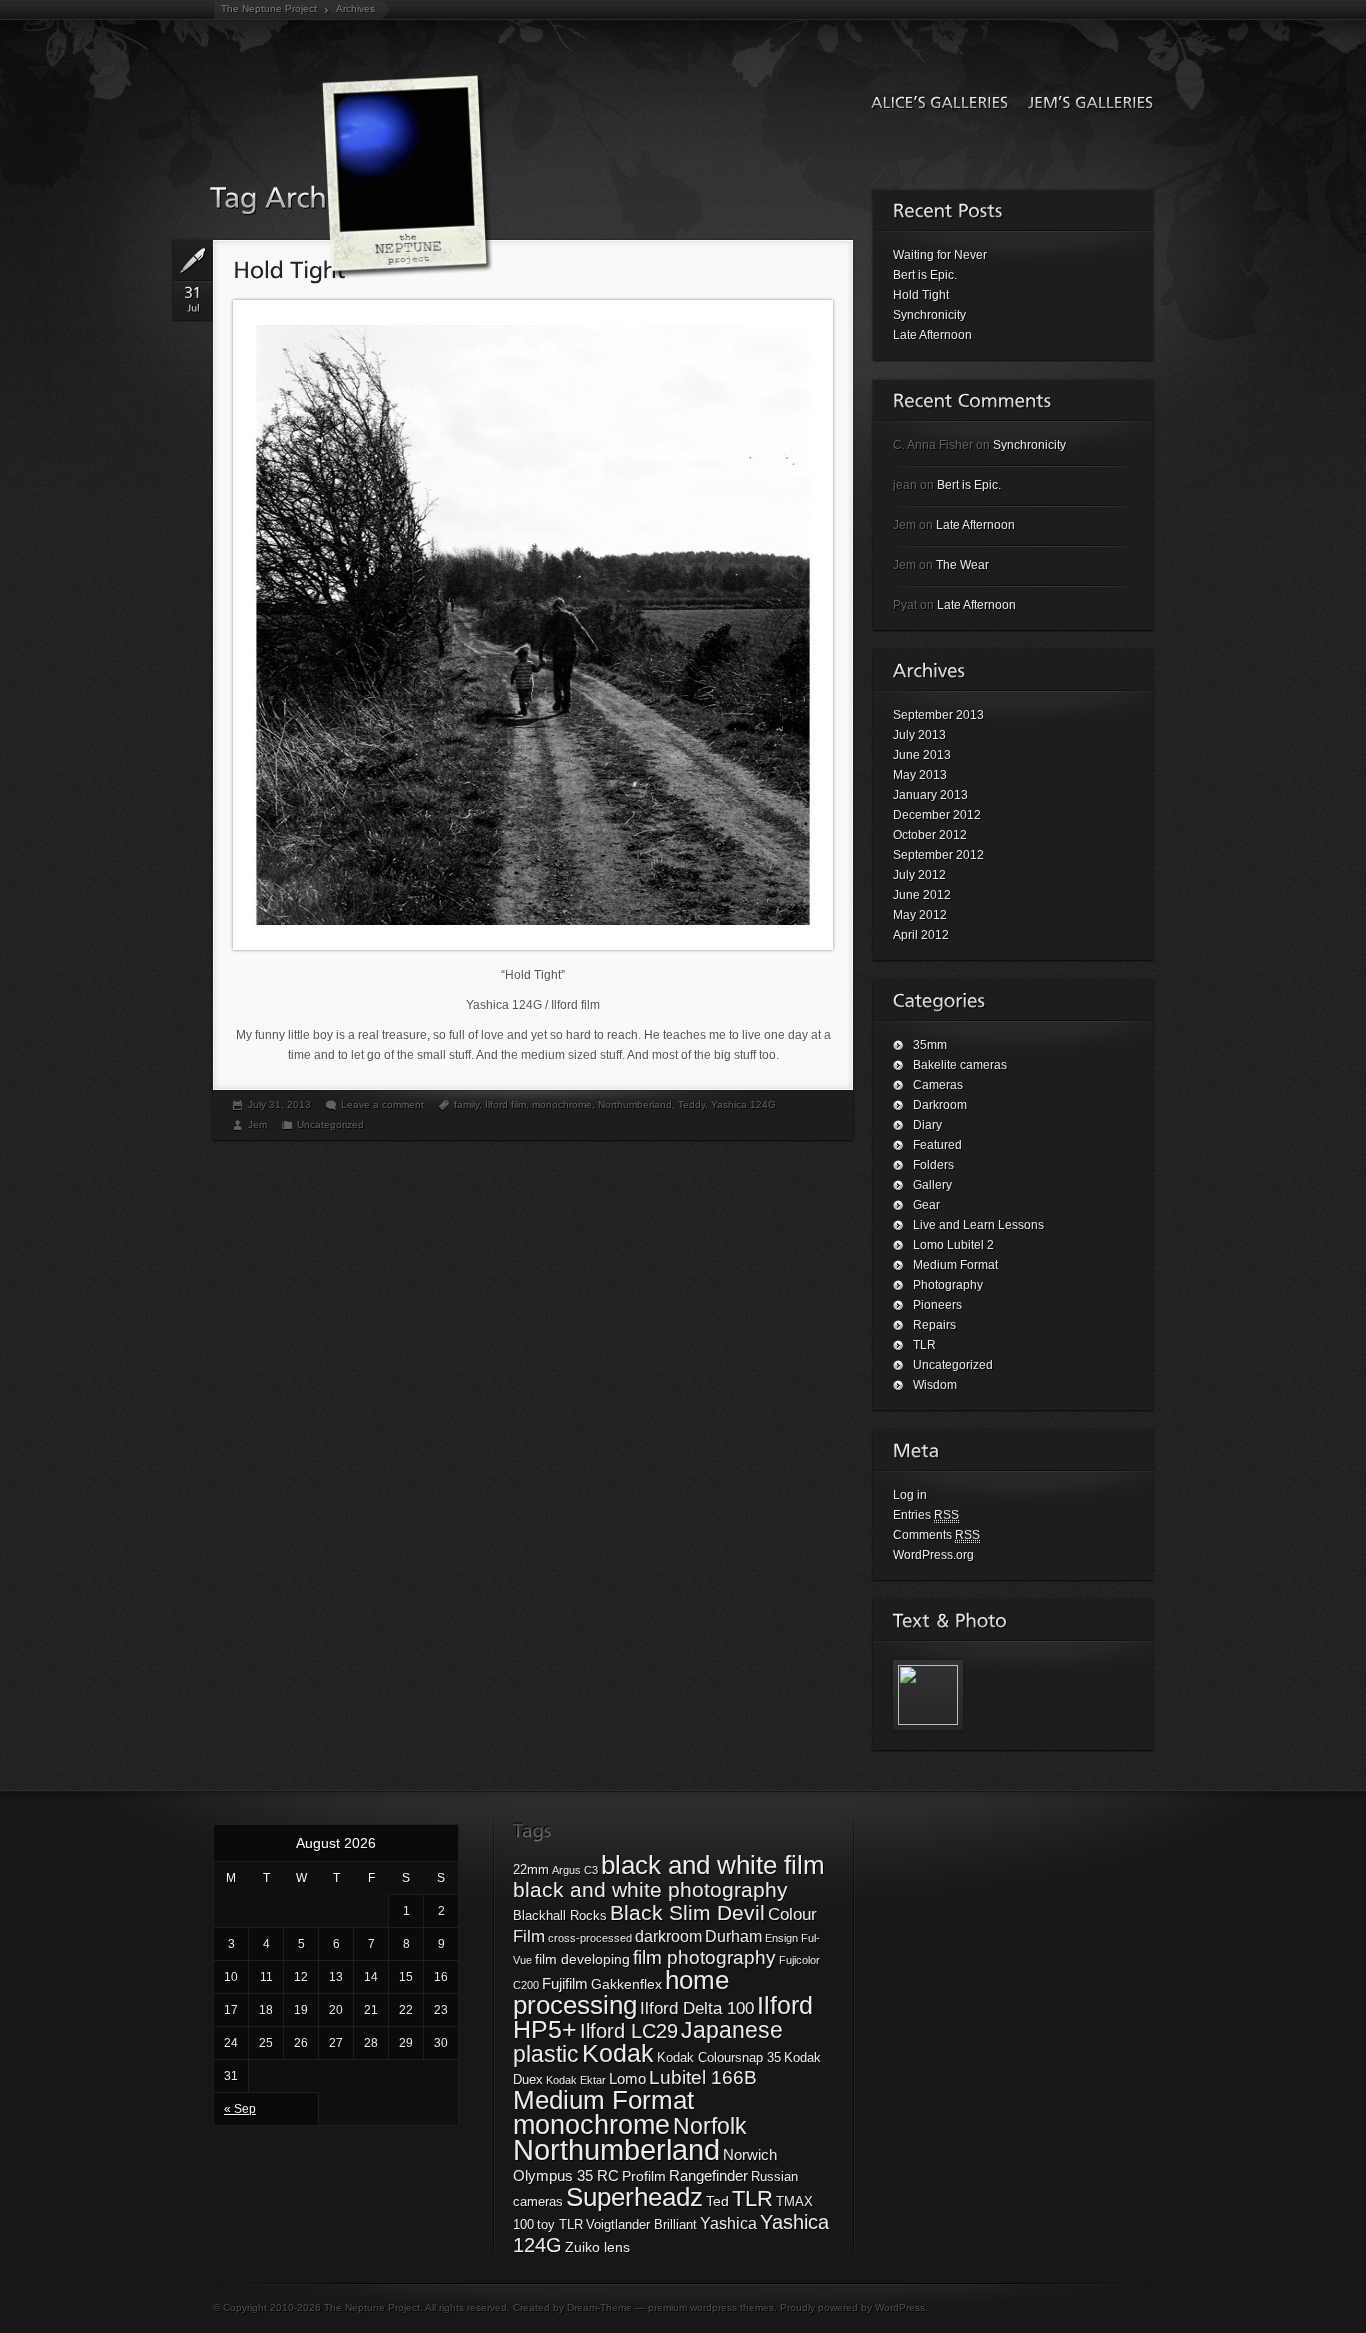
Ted (717, 2201)
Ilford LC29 (629, 2031)
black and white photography (650, 1889)
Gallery (932, 1185)
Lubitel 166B (703, 2077)
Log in (910, 1495)
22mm (531, 1870)
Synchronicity (929, 315)
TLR (924, 1345)
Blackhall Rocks (560, 1916)
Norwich (750, 2154)
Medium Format (955, 1265)
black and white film (713, 1865)
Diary (927, 1125)
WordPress (900, 2307)
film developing (582, 1959)
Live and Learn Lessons (978, 1225)
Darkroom (940, 1105)
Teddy (691, 1104)
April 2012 (921, 935)
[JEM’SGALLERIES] (1085, 101)
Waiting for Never (940, 255)
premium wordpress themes (711, 2307)
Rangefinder (708, 2175)
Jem (257, 1124)
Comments (936, 1535)
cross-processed (590, 1938)
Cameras (938, 1085)
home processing (621, 1992)
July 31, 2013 (279, 1104)
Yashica (728, 2223)
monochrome (562, 1104)
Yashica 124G (743, 1104)
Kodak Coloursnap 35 (719, 2058)
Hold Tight (921, 295)
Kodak (618, 2053)
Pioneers (937, 1305)
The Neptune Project (269, 8)
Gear (926, 1205)
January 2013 (930, 795)
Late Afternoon (932, 335)
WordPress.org (933, 1555)
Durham (733, 1936)
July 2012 (919, 875)
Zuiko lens (597, 2247)
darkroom (668, 1936)
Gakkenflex (626, 1984)
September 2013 (938, 715)
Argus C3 (575, 1870)
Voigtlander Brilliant (641, 2225)
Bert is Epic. (925, 275)
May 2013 (920, 775)
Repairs (934, 1325)
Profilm (644, 2176)
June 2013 (922, 755)
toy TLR (560, 2225)
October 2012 (930, 835)
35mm (930, 1045)
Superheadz (634, 2197)
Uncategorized (330, 1124)
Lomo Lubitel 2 (953, 1245)
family (466, 1104)
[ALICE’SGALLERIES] (934, 101)
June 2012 (922, 895)
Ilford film (505, 1104)
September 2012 (938, 855)
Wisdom (935, 1385)
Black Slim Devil (687, 1912)
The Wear (962, 565)
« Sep (240, 2109)
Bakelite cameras (960, 1065)
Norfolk (710, 2126)
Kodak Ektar (576, 2080)
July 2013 (919, 735)
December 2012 (937, 815)
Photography (948, 1285)
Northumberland (635, 1104)
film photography (704, 1957)
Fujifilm (565, 1983)
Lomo (627, 2078)
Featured (937, 1145)
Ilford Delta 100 (697, 2008)
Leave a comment (382, 1104)
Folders (933, 1165)
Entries (926, 1515)
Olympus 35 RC (566, 2175)
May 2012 (920, 915)
